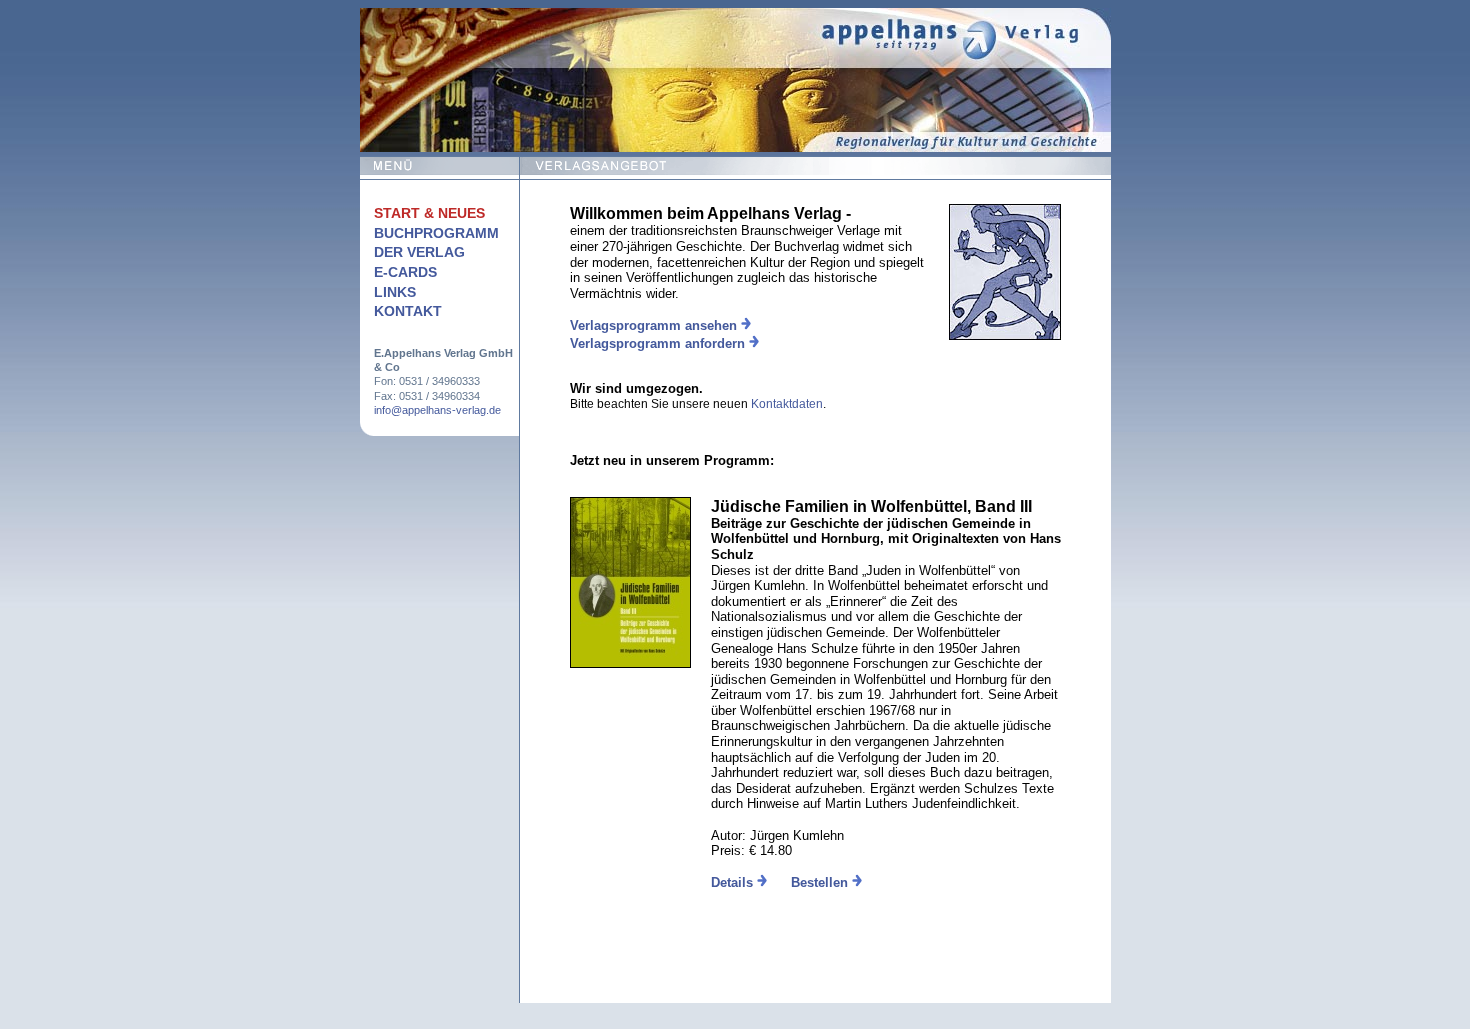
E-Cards (405, 272)
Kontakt (408, 311)
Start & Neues (429, 213)
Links (395, 292)
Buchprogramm (436, 233)
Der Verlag (419, 252)
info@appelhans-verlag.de (437, 410)
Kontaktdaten (787, 404)
